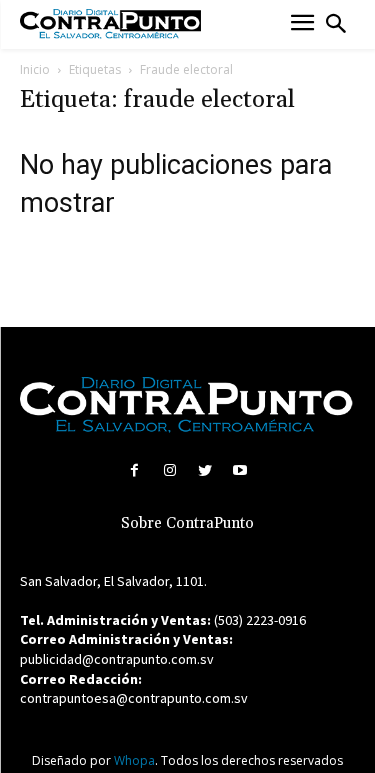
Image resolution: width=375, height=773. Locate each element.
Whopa (134, 760)
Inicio (35, 69)
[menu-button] (302, 24)
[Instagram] (169, 470)
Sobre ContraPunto (187, 523)
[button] (336, 24)
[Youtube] (240, 470)
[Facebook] (134, 470)
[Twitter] (205, 470)
